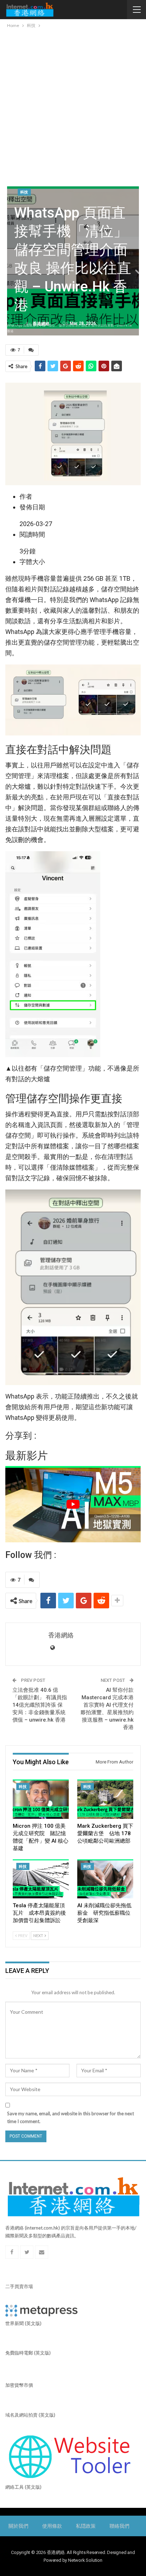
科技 (24, 192)
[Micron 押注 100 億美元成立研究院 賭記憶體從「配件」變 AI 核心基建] (41, 1799)
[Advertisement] (73, 106)
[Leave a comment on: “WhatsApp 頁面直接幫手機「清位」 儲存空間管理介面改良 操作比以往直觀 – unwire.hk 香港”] (31, 350)
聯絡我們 (119, 2526)
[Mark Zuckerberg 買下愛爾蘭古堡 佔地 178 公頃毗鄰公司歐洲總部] (105, 1799)
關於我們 (18, 2526)
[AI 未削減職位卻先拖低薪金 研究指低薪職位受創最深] (105, 1879)
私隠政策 (86, 2526)
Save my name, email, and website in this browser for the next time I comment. (71, 2117)
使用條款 (52, 2526)
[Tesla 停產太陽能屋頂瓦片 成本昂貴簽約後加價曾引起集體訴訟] (41, 1879)
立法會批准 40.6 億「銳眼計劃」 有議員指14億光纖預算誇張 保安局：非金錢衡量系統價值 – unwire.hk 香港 (40, 1705)
